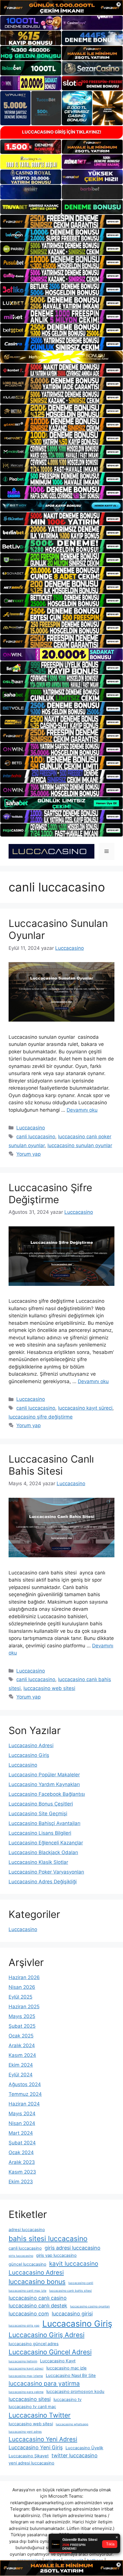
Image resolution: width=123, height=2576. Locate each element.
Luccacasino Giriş (29, 1755)
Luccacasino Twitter (40, 2415)
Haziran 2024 (24, 2104)
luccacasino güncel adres (34, 2344)
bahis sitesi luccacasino (48, 2239)
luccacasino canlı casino (38, 2298)
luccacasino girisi (72, 2314)
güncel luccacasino (27, 2264)
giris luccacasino (21, 2256)
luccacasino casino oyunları (90, 2306)
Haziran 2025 (24, 2007)
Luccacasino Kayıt (58, 2361)
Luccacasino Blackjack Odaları (43, 1852)
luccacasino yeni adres (25, 2432)
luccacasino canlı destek (38, 2306)
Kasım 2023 (22, 2172)
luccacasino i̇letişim (23, 2361)
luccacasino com (29, 2314)
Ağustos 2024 (25, 2084)
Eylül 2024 (21, 2075)
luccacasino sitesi (30, 2399)
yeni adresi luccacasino (31, 2463)
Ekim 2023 (21, 2182)
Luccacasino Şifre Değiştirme (50, 1193)
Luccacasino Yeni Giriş (36, 2447)
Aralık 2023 (22, 2162)
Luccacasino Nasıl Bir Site (71, 2376)
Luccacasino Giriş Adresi (46, 2335)
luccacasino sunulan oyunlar (80, 1145)
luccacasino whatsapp (72, 2424)
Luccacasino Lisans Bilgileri (40, 1833)
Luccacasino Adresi (31, 1745)
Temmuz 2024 (25, 2094)
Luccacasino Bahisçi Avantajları (44, 1823)
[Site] (61, 221)
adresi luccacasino (27, 2230)
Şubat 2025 (22, 2026)
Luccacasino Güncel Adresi (50, 2352)
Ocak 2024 (21, 2152)
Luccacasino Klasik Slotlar (38, 1862)
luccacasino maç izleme (26, 2376)
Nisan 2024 (22, 2123)
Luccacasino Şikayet (29, 2456)
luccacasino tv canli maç (32, 2407)
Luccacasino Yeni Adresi (43, 2439)
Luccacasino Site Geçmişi (38, 1814)
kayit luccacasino (74, 2264)
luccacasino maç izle (67, 2368)
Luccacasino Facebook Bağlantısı (47, 1794)
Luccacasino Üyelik (84, 2448)
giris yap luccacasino (56, 2255)
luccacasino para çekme (26, 2392)
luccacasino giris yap (24, 2326)
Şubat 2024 (22, 2143)
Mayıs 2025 (22, 2016)
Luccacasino (31, 1128)
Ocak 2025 (21, 2036)
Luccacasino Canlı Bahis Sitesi (51, 1465)
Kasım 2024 (22, 2055)
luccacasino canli (81, 2283)
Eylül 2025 (20, 1997)
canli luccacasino (36, 1137)
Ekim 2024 (21, 2065)
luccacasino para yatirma (44, 2383)
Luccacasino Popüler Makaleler (44, 1775)
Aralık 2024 (22, 2045)
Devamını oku (82, 1110)
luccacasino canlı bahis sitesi (71, 2291)
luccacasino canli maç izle (27, 2291)
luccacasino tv (68, 2400)
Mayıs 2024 (22, 2114)
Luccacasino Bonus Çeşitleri (41, 1804)
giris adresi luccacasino (73, 2248)
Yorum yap (28, 1154)
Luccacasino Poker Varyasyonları (46, 1872)
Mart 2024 (21, 2133)
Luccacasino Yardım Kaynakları (44, 1784)
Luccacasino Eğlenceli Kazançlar (46, 1843)
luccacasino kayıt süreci (85, 1408)
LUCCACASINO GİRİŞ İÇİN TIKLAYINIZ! (62, 132)
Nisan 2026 (22, 1987)
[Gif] (61, 357)
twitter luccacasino (75, 2455)
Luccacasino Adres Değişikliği (43, 1882)
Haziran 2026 (24, 1977)
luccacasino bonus (37, 2282)
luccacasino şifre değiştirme (41, 1417)
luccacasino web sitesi (49, 1688)
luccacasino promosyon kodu (75, 2392)
